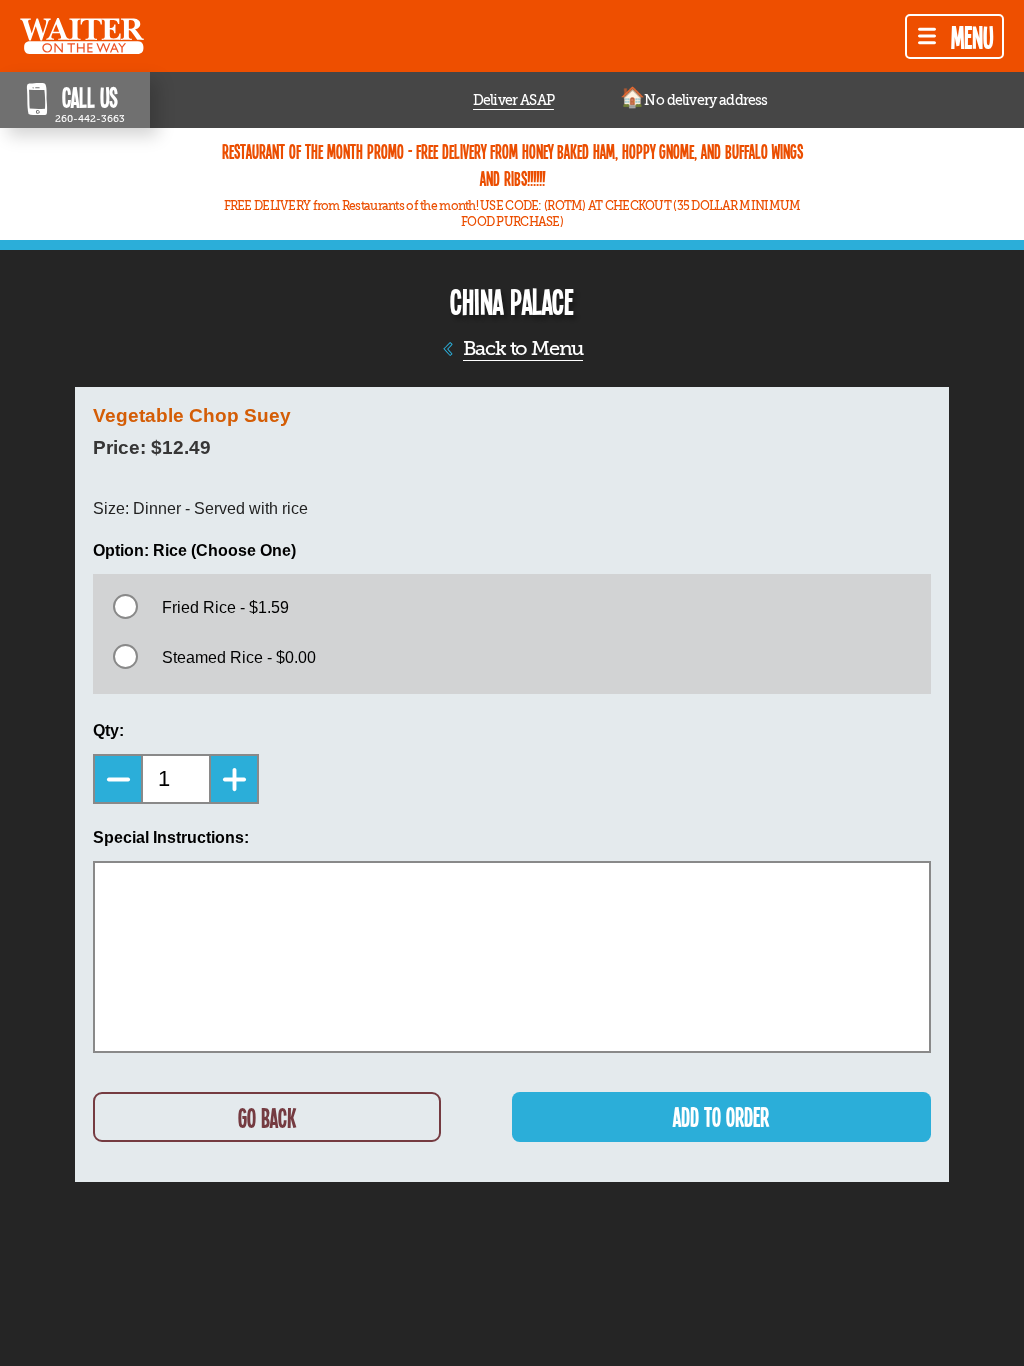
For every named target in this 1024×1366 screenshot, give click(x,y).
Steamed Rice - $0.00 (239, 657)
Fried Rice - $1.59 (225, 607)
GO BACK (267, 1117)
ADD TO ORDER (721, 1116)
